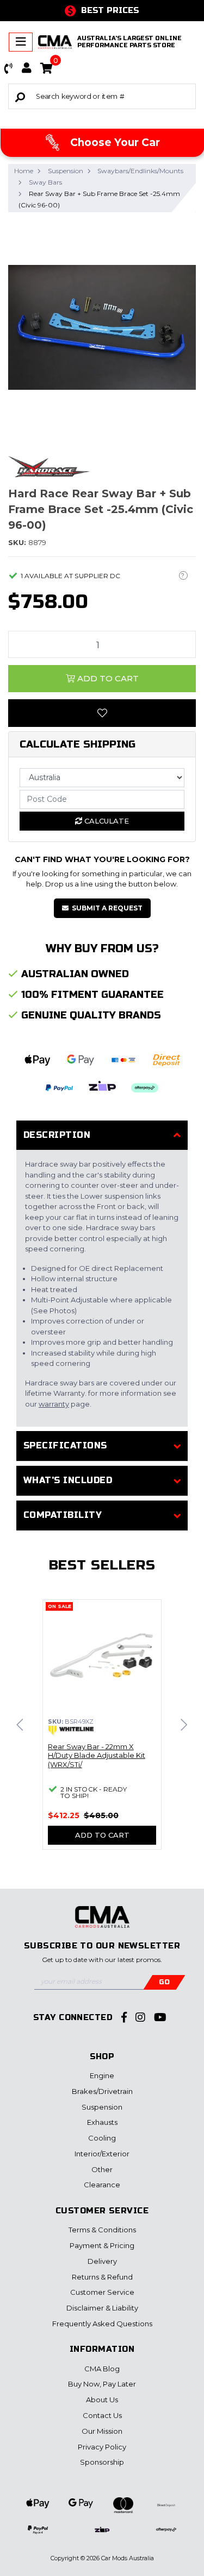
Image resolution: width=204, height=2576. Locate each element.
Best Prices (110, 10)
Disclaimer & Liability (102, 2308)
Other (102, 2169)
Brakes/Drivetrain (102, 2091)
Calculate (106, 821)
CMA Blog (102, 2369)
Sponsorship (102, 2462)
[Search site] (20, 96)
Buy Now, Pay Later (102, 2384)
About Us (102, 2400)
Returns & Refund (102, 2277)
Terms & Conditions (102, 2230)
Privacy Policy (102, 2447)
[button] (9, 68)
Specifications (65, 1445)
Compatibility (63, 1515)
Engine (102, 2075)
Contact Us (102, 2415)
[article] (102, 1731)
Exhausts (102, 2122)
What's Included (68, 1480)
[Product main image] (102, 328)
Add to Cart (107, 678)
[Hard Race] (49, 466)
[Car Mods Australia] (55, 42)
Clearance (102, 2185)
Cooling (102, 2138)
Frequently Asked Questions (102, 2324)
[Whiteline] (71, 1731)
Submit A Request (107, 908)
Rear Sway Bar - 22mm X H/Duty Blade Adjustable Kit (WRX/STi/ (97, 1756)
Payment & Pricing (102, 2245)
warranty (54, 1404)
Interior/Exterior (102, 2154)
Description (57, 1135)
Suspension (102, 2107)
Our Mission (102, 2431)
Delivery (102, 2261)
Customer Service (102, 2292)
